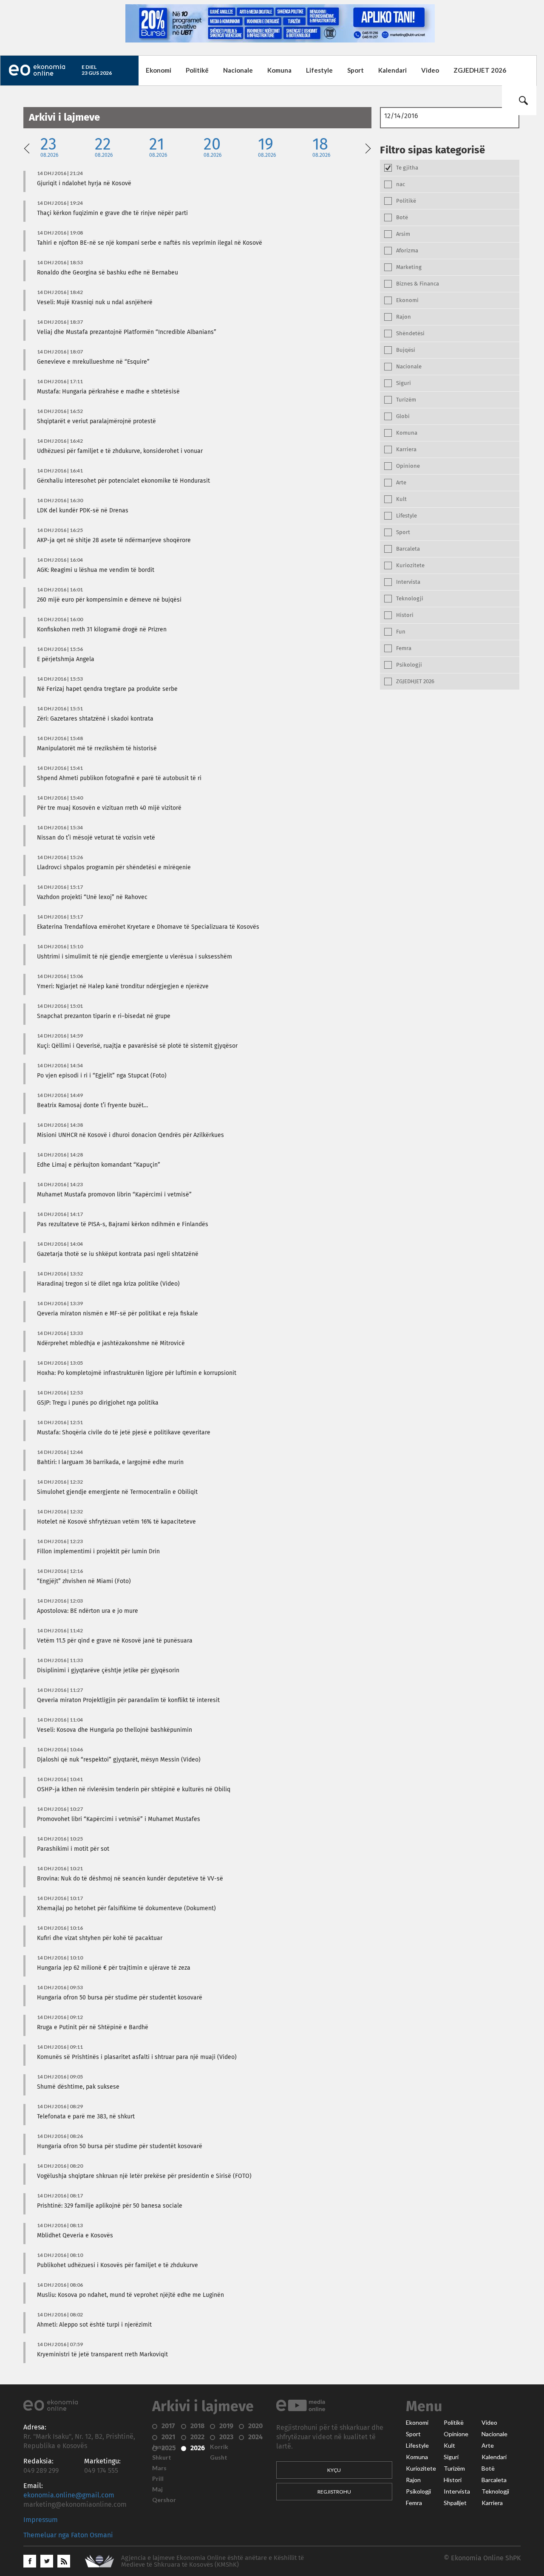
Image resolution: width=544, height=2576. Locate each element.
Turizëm (454, 2469)
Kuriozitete (421, 2469)
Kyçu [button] (334, 2470)
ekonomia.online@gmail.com (69, 2495)
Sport (356, 70)
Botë (488, 2469)
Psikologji (418, 2491)
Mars (159, 2468)
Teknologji (495, 2491)
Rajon (413, 2480)
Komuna (279, 70)
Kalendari (392, 70)
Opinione (456, 2434)
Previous (27, 147)
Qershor (164, 2500)
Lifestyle (319, 70)
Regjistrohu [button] (334, 2492)
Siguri (451, 2457)
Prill (158, 2479)
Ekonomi (159, 70)
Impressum (41, 2520)
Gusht (219, 2457)
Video (430, 70)
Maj (157, 2489)
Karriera (492, 2503)
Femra (414, 2503)
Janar (160, 2447)
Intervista (457, 2491)
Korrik (219, 2447)
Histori (453, 2480)
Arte (488, 2446)
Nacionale (238, 70)
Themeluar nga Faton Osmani (68, 2535)
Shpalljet (455, 2503)
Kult (449, 2446)
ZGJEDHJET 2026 (480, 70)
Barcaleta (494, 2480)
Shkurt (162, 2457)
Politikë (197, 70)
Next (368, 147)
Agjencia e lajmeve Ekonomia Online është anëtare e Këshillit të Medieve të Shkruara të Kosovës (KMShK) (212, 2561)
